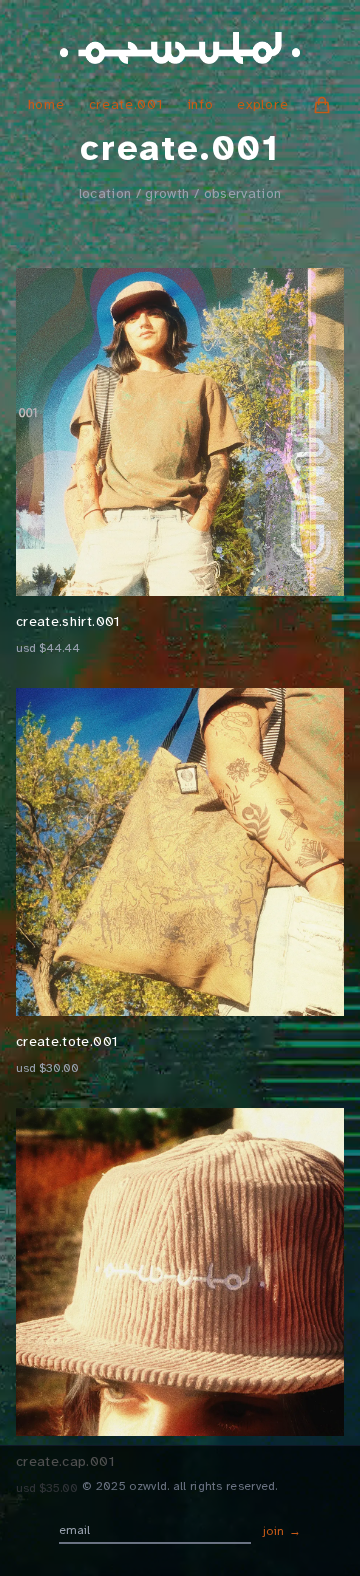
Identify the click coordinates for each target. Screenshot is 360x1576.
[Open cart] (322, 105)
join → (282, 1531)
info (200, 104)
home (46, 104)
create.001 (126, 104)
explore (262, 104)
